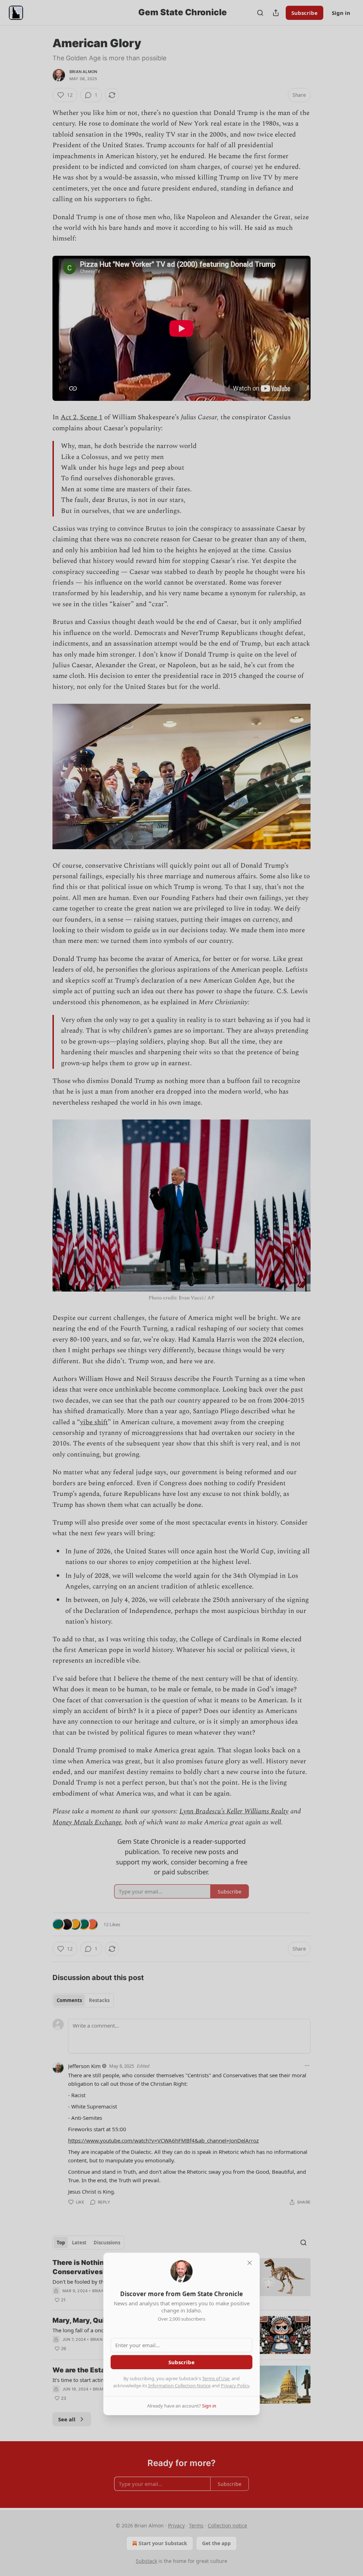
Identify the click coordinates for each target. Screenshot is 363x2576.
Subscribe (181, 2362)
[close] (250, 2263)
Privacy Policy (235, 2386)
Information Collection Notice (179, 2386)
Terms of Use (216, 2378)
